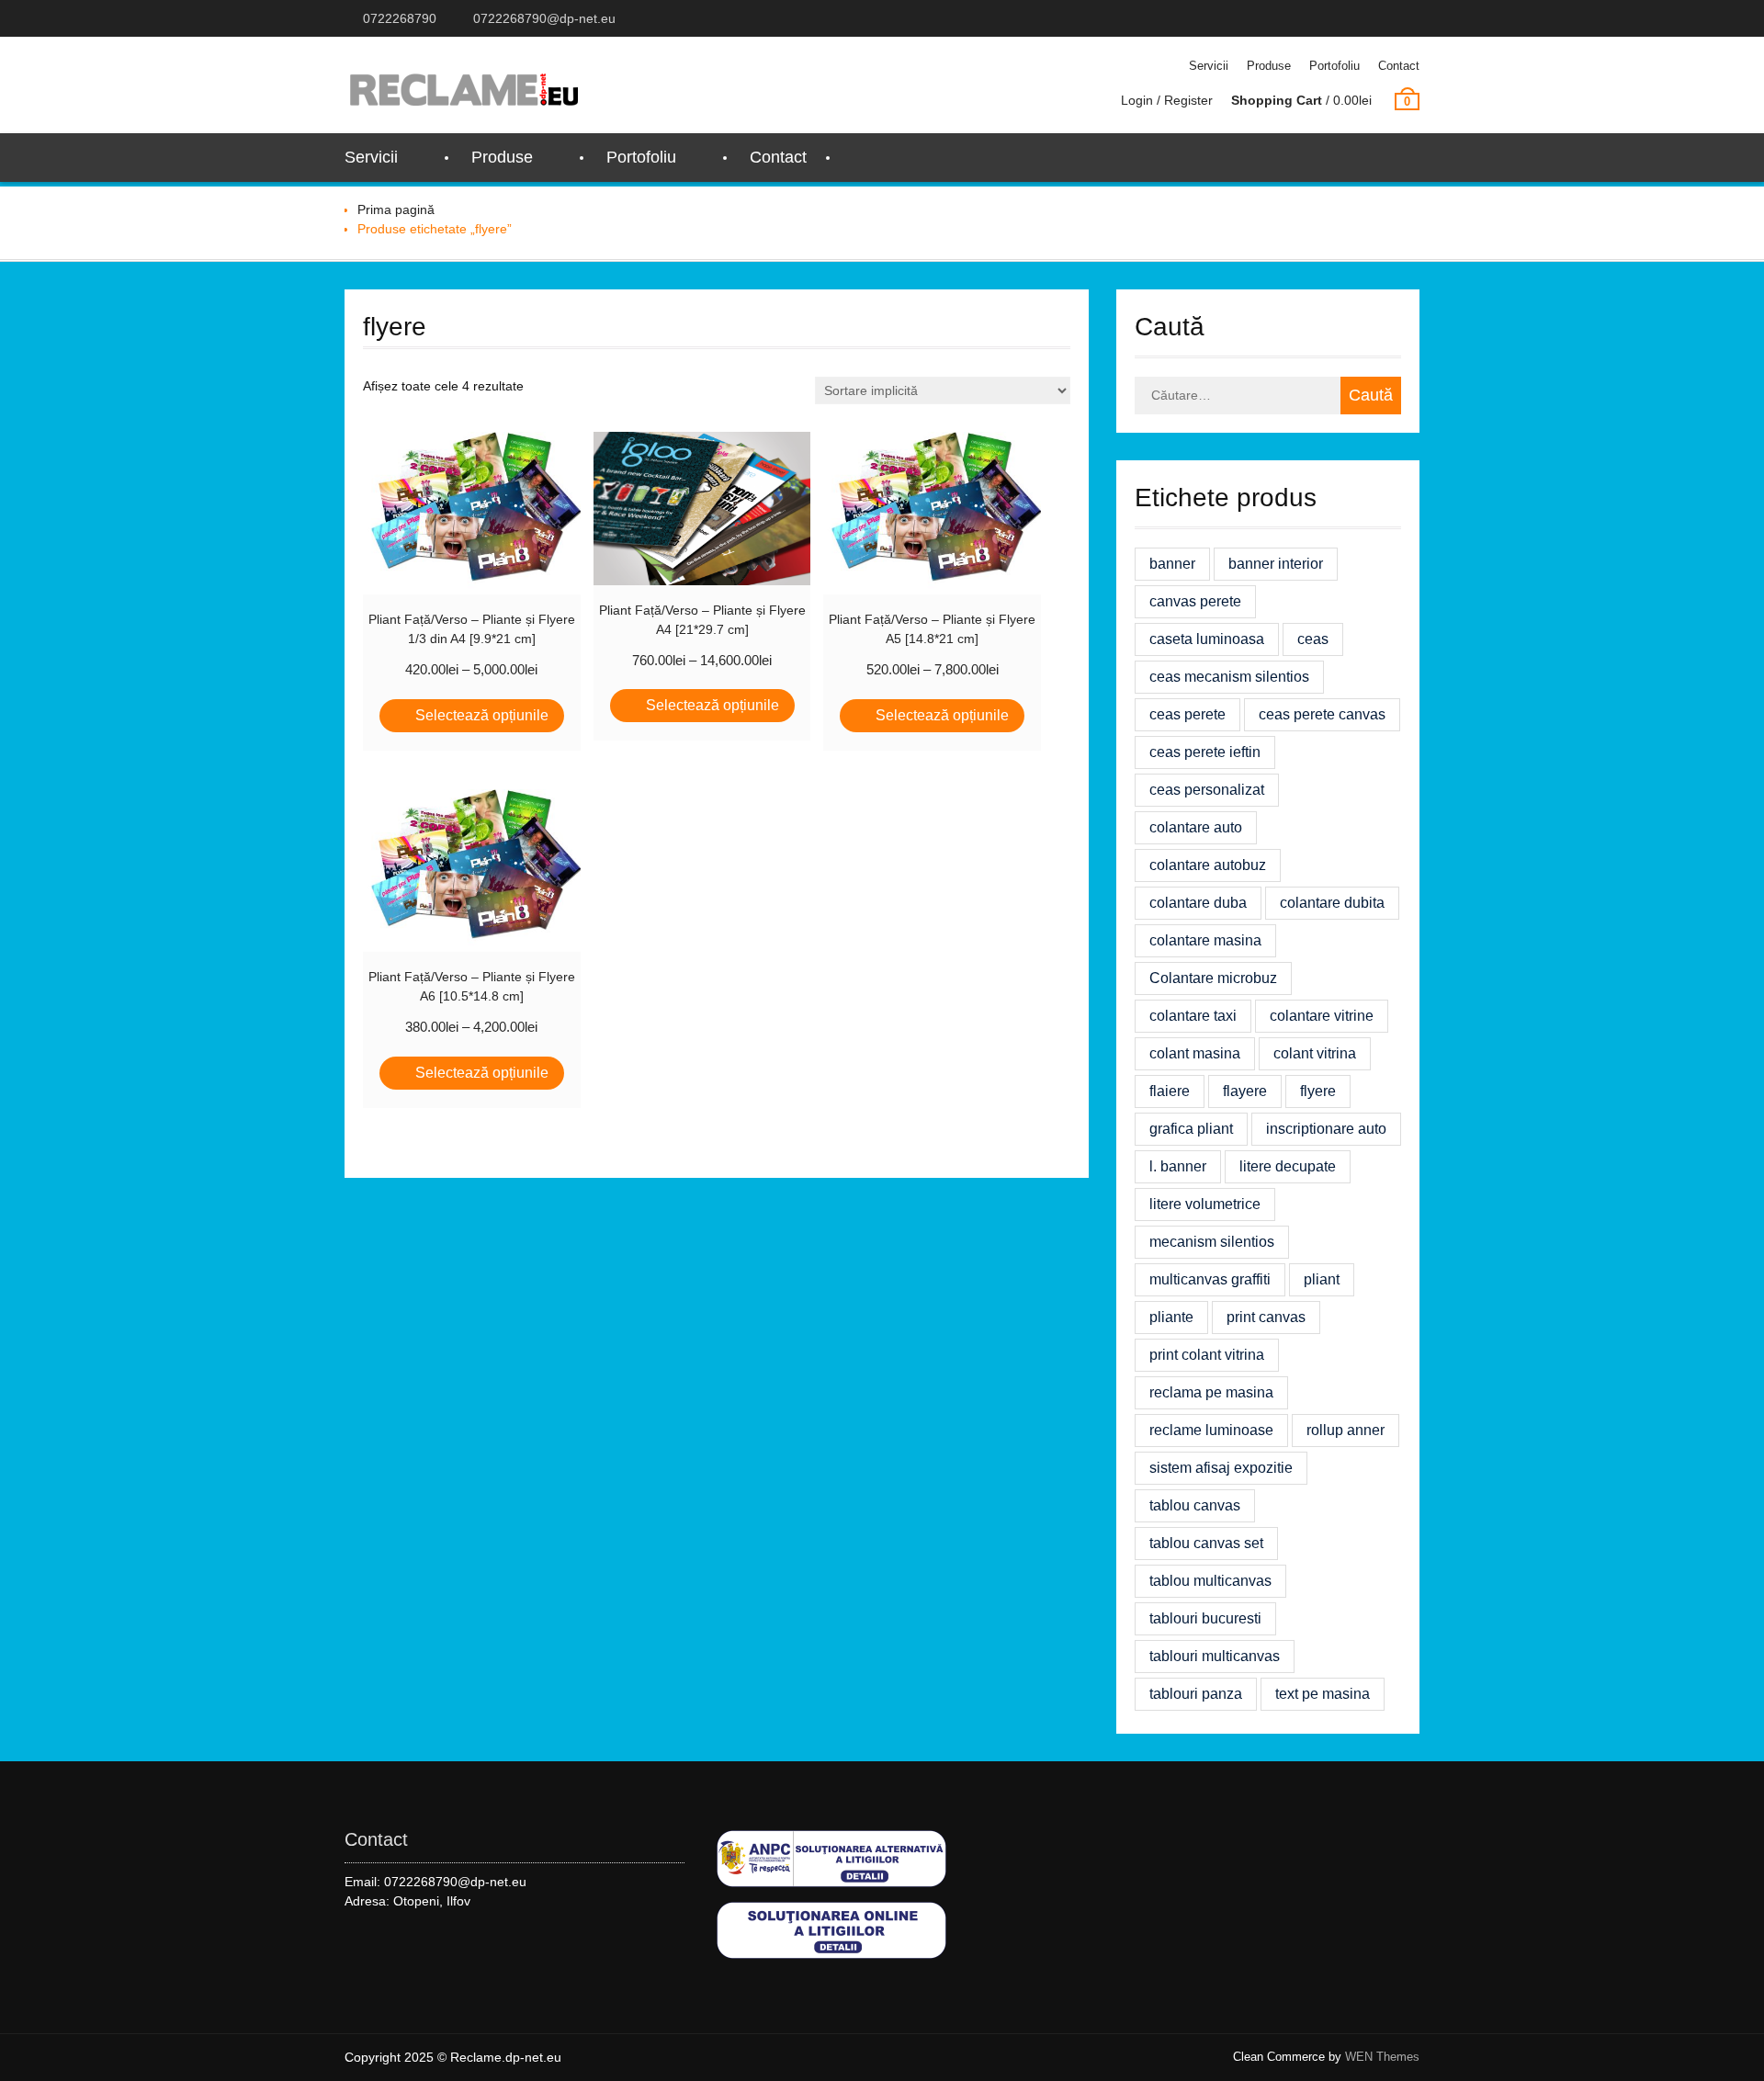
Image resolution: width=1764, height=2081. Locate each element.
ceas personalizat (1207, 790)
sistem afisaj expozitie (1221, 1468)
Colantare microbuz (1213, 978)
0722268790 (400, 18)
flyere (1318, 1091)
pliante (1171, 1317)
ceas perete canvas (1322, 714)
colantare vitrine (1322, 1016)
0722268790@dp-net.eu (544, 18)
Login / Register (1167, 100)
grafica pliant (1191, 1129)
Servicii (1209, 66)
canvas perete (1195, 601)
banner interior (1276, 564)
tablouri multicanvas (1215, 1656)
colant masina (1195, 1053)
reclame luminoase (1211, 1430)
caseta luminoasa (1207, 639)
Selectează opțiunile (482, 715)
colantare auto (1196, 827)
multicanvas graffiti (1210, 1279)
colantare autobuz (1208, 865)
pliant (1322, 1279)
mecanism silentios (1212, 1242)
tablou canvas (1195, 1505)
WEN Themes (1382, 2057)
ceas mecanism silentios (1229, 677)
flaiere (1170, 1091)
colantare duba (1198, 903)
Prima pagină (396, 209)
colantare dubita (1332, 903)
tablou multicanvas (1210, 1581)
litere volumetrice (1205, 1204)
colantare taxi (1193, 1016)
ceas (1313, 639)
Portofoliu (1334, 66)
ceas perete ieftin (1205, 752)
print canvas (1266, 1317)
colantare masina (1205, 940)
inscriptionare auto (1326, 1129)
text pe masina (1323, 1694)
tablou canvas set (1206, 1543)
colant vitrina (1315, 1053)
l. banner (1178, 1166)
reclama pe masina (1211, 1392)
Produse (1269, 66)
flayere (1245, 1091)
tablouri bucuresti (1205, 1618)
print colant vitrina (1207, 1355)
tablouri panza (1196, 1694)
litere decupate (1288, 1166)
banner (1172, 564)
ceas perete (1187, 714)
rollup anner (1346, 1430)
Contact (1399, 66)
